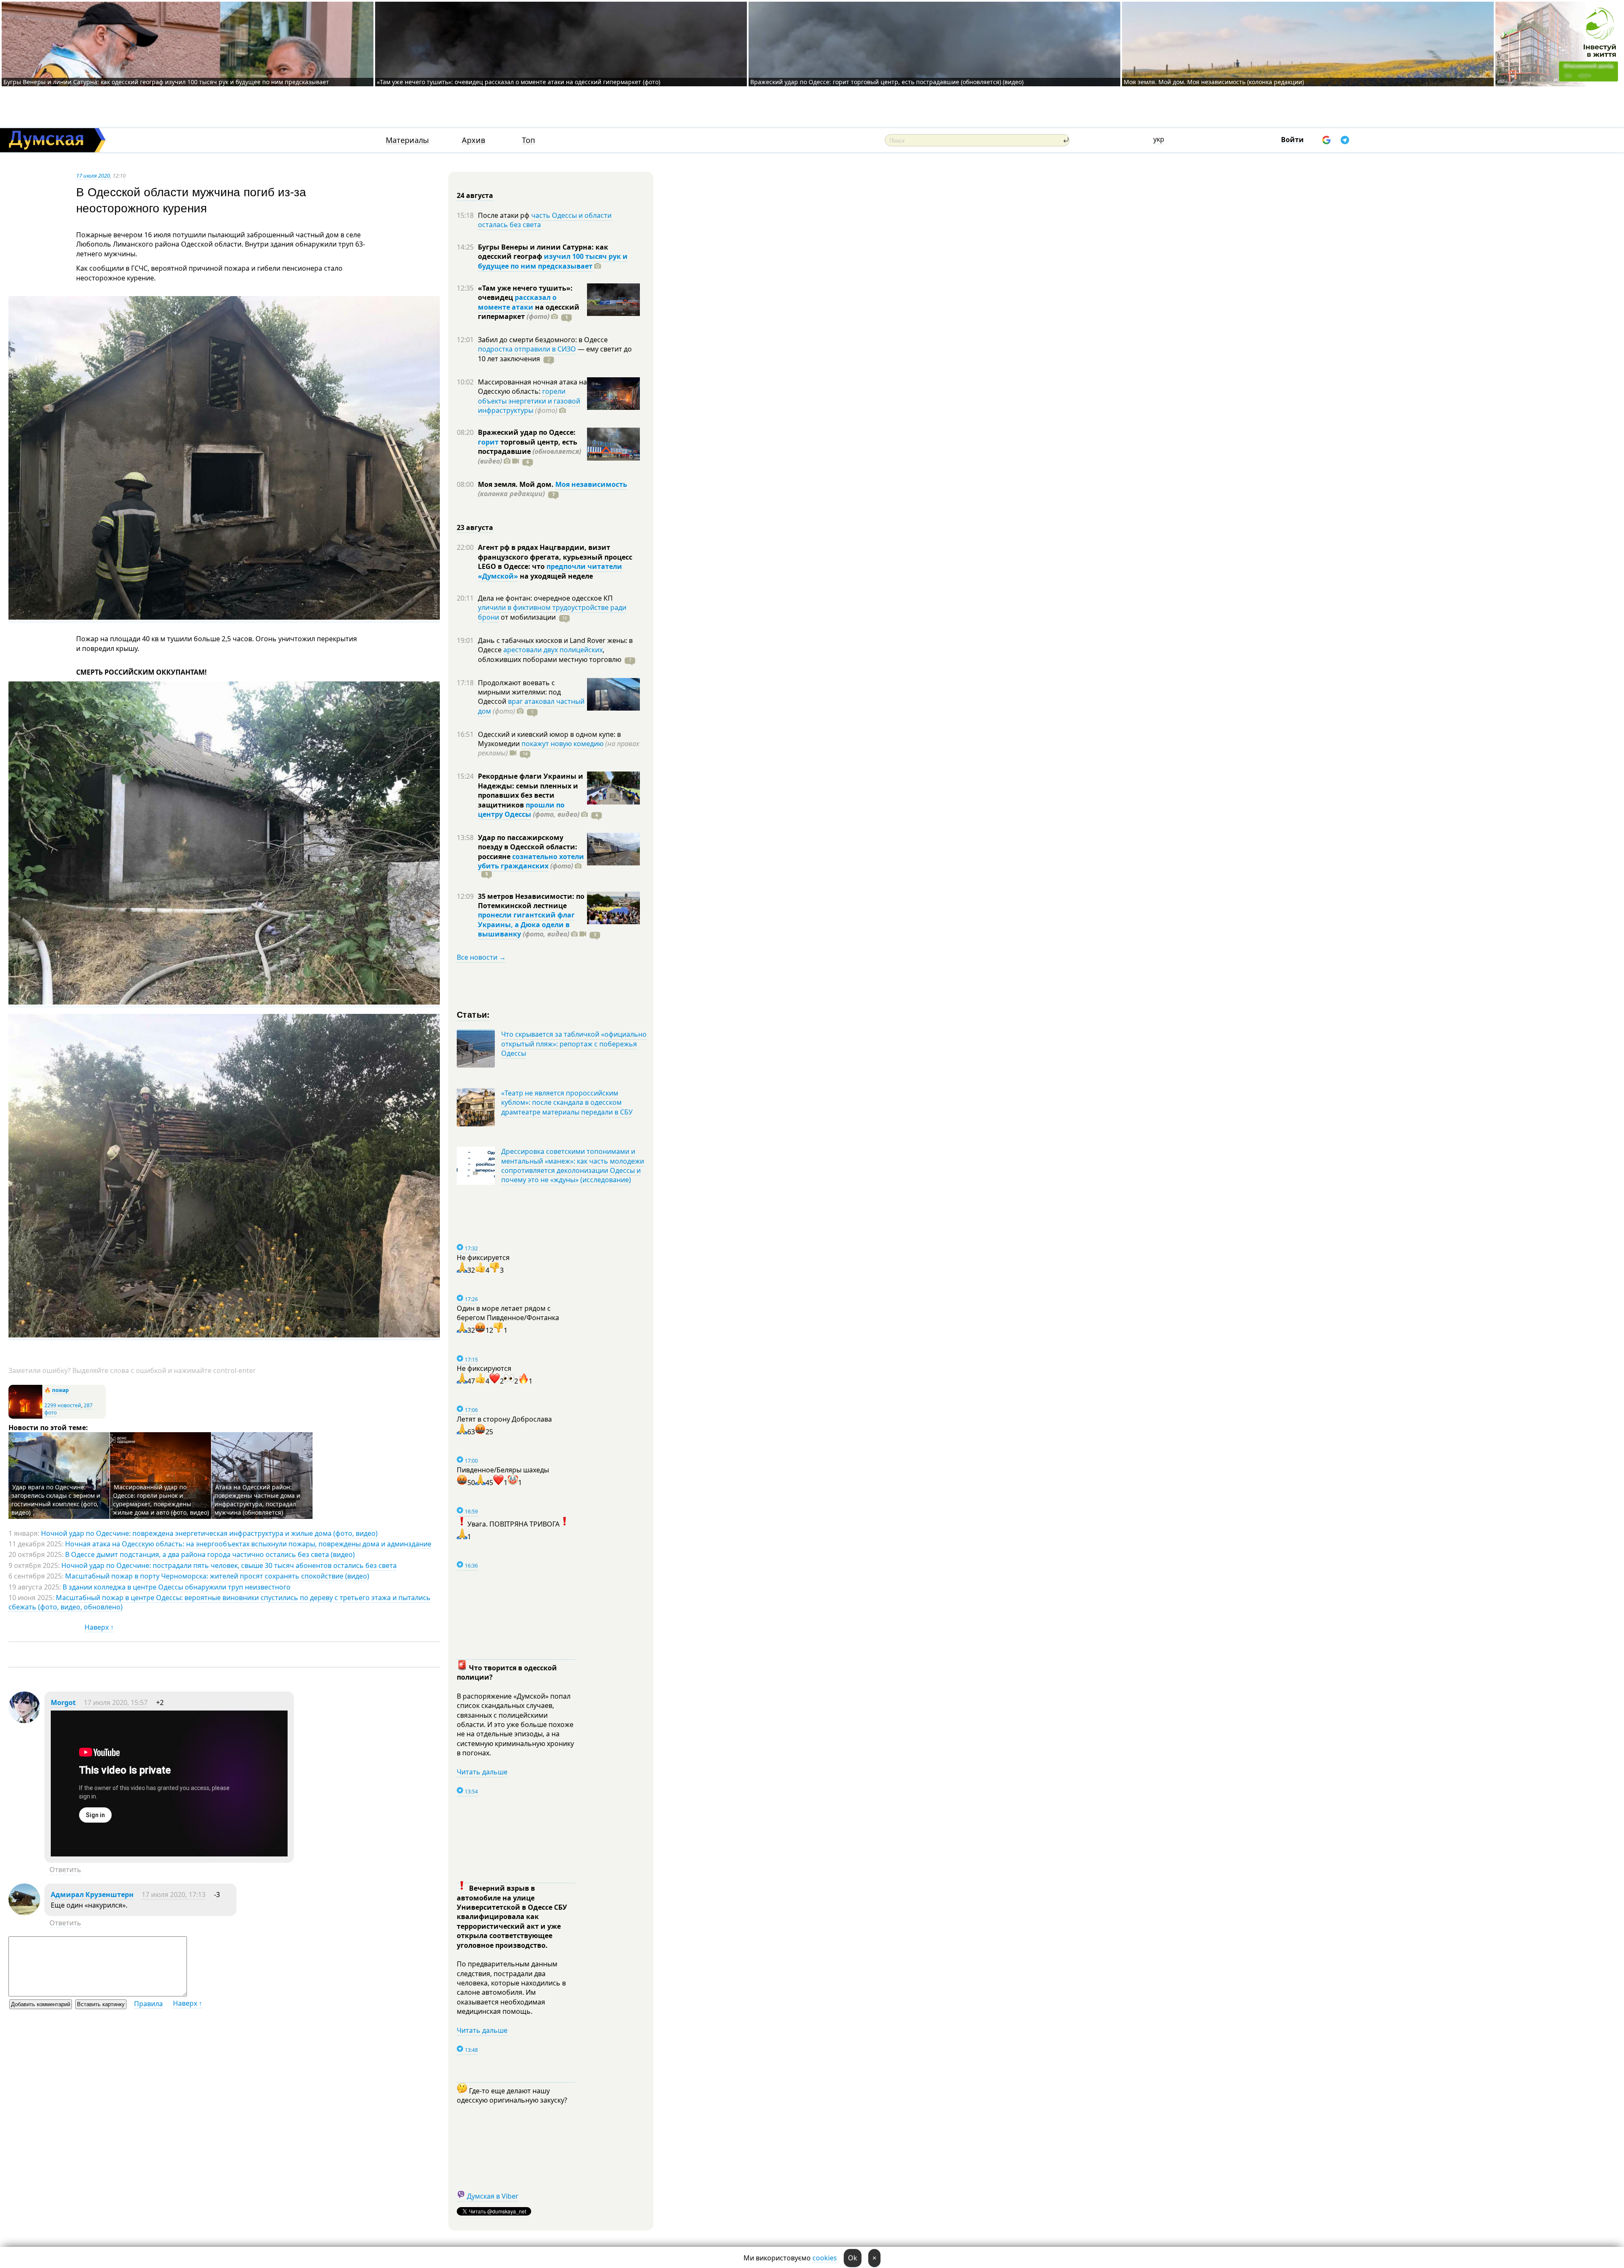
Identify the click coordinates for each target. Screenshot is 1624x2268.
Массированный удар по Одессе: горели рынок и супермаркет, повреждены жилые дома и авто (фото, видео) (161, 1500)
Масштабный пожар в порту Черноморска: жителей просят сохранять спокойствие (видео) (217, 1576)
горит (488, 442)
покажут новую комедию (562, 744)
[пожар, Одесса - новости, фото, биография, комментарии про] (25, 1417)
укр (1159, 139)
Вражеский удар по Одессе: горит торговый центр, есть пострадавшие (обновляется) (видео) (887, 82)
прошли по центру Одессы (521, 810)
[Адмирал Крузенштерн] (24, 1913)
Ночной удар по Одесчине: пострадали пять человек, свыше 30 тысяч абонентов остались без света (229, 1565)
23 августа (475, 527)
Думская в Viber (493, 2196)
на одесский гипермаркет (529, 312)
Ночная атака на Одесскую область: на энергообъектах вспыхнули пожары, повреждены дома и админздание (248, 1544)
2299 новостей (63, 1405)
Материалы (407, 140)
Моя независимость (591, 484)
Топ (528, 140)
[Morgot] (24, 1721)
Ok (853, 2258)
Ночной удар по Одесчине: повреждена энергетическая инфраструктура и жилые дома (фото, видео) (209, 1533)
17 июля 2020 (93, 176)
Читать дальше (482, 1772)
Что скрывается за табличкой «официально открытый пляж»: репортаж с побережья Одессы (574, 1044)
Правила (148, 2004)
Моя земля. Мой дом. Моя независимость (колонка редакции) (1214, 82)
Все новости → (481, 957)
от (527, 617)
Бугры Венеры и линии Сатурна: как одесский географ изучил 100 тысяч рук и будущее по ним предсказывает (166, 82)
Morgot (63, 1702)
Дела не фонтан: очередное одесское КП (545, 598)
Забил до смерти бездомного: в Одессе (543, 340)
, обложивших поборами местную (550, 654)
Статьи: (473, 1014)
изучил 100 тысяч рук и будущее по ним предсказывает (553, 261)
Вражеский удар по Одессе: (527, 432)
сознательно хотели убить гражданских (531, 861)
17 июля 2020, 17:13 (174, 1895)
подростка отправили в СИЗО (527, 349)
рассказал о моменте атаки (517, 302)
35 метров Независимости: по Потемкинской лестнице (531, 901)
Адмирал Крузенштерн (92, 1895)
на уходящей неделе (556, 576)
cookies (825, 2258)
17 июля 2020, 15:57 (116, 1702)
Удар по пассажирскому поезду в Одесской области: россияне (528, 847)
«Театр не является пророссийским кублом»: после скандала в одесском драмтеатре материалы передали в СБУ (567, 1102)
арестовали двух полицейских (553, 650)
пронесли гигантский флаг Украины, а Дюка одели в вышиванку (526, 924)
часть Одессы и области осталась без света (545, 220)
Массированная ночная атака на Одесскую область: (532, 387)
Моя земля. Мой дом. (517, 484)
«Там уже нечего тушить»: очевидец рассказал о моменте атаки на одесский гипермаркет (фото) (518, 82)
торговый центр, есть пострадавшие (529, 452)
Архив (473, 140)
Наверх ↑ (99, 1627)
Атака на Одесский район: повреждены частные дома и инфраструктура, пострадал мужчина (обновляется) (257, 1500)
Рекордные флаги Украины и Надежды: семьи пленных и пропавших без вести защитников (531, 790)
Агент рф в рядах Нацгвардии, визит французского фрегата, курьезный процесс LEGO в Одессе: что (555, 557)
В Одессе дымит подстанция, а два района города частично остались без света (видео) (210, 1554)
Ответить (65, 1870)
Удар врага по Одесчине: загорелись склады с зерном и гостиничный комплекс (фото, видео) (56, 1500)
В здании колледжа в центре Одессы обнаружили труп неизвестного (177, 1587)
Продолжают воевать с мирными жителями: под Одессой (519, 692)
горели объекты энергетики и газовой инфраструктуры (529, 401)
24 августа (475, 195)
